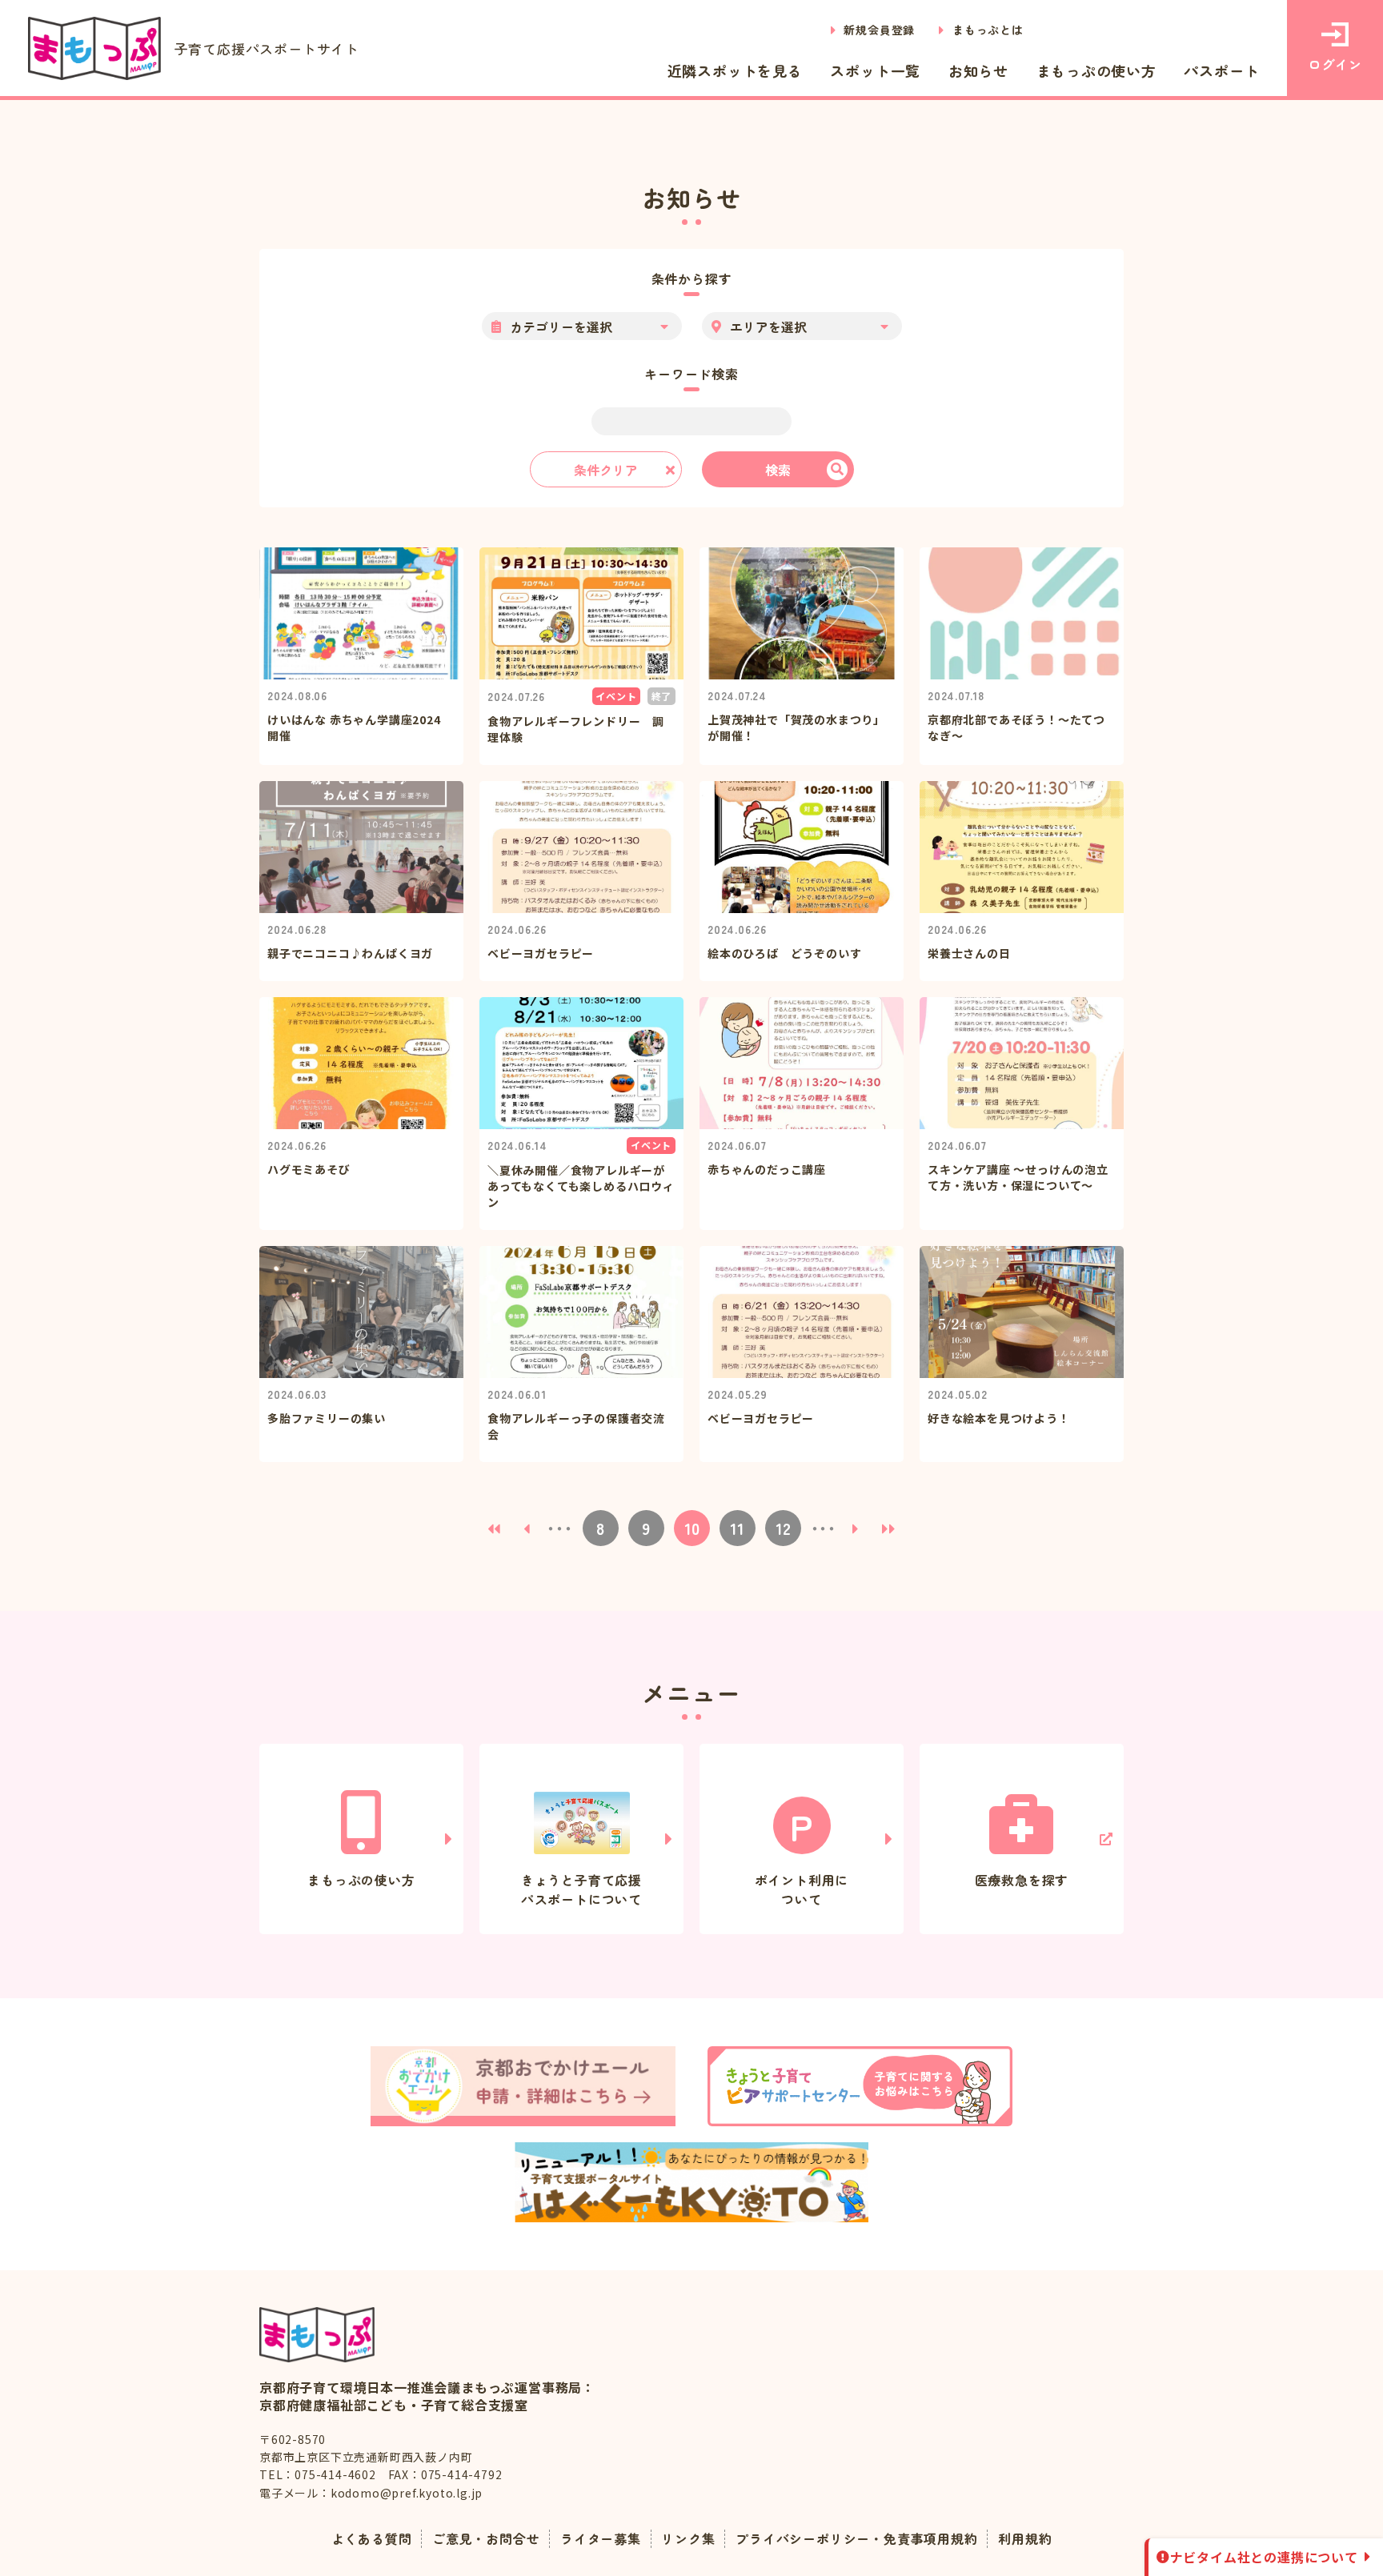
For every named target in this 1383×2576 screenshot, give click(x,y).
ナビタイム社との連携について (1264, 2557)
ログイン (1335, 64)
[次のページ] (856, 1528)
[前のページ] (527, 1528)
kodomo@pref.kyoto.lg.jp (407, 2493)
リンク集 (688, 2538)
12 (783, 1528)
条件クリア (606, 470)
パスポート (1221, 70)
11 (737, 1528)
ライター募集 (601, 2538)
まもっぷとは (988, 30)
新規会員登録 (879, 30)
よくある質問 (372, 2538)
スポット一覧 (875, 70)
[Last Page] (889, 1528)
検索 (778, 470)
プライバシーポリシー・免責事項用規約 (856, 2538)
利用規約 (1025, 2538)
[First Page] (495, 1528)
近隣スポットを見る (735, 70)
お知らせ (978, 70)
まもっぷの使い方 (1096, 70)
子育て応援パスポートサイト (267, 48)
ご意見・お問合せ (486, 2538)
